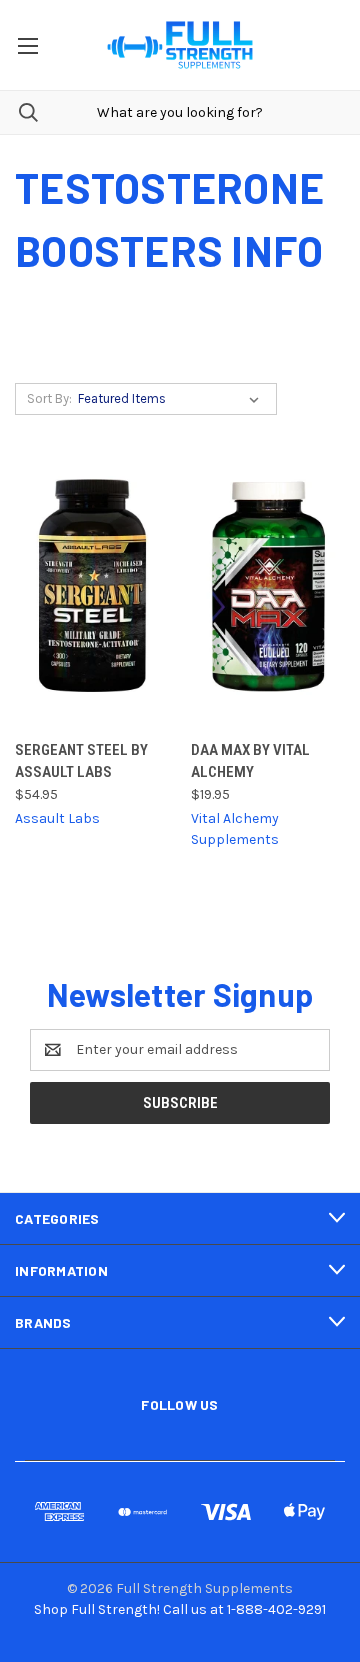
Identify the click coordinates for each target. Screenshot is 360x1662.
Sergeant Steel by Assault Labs (81, 761)
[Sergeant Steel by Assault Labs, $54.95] (92, 585)
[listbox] (172, 399)
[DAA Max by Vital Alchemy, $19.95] (268, 585)
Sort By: (49, 398)
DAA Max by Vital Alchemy (250, 761)
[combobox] (180, 112)
